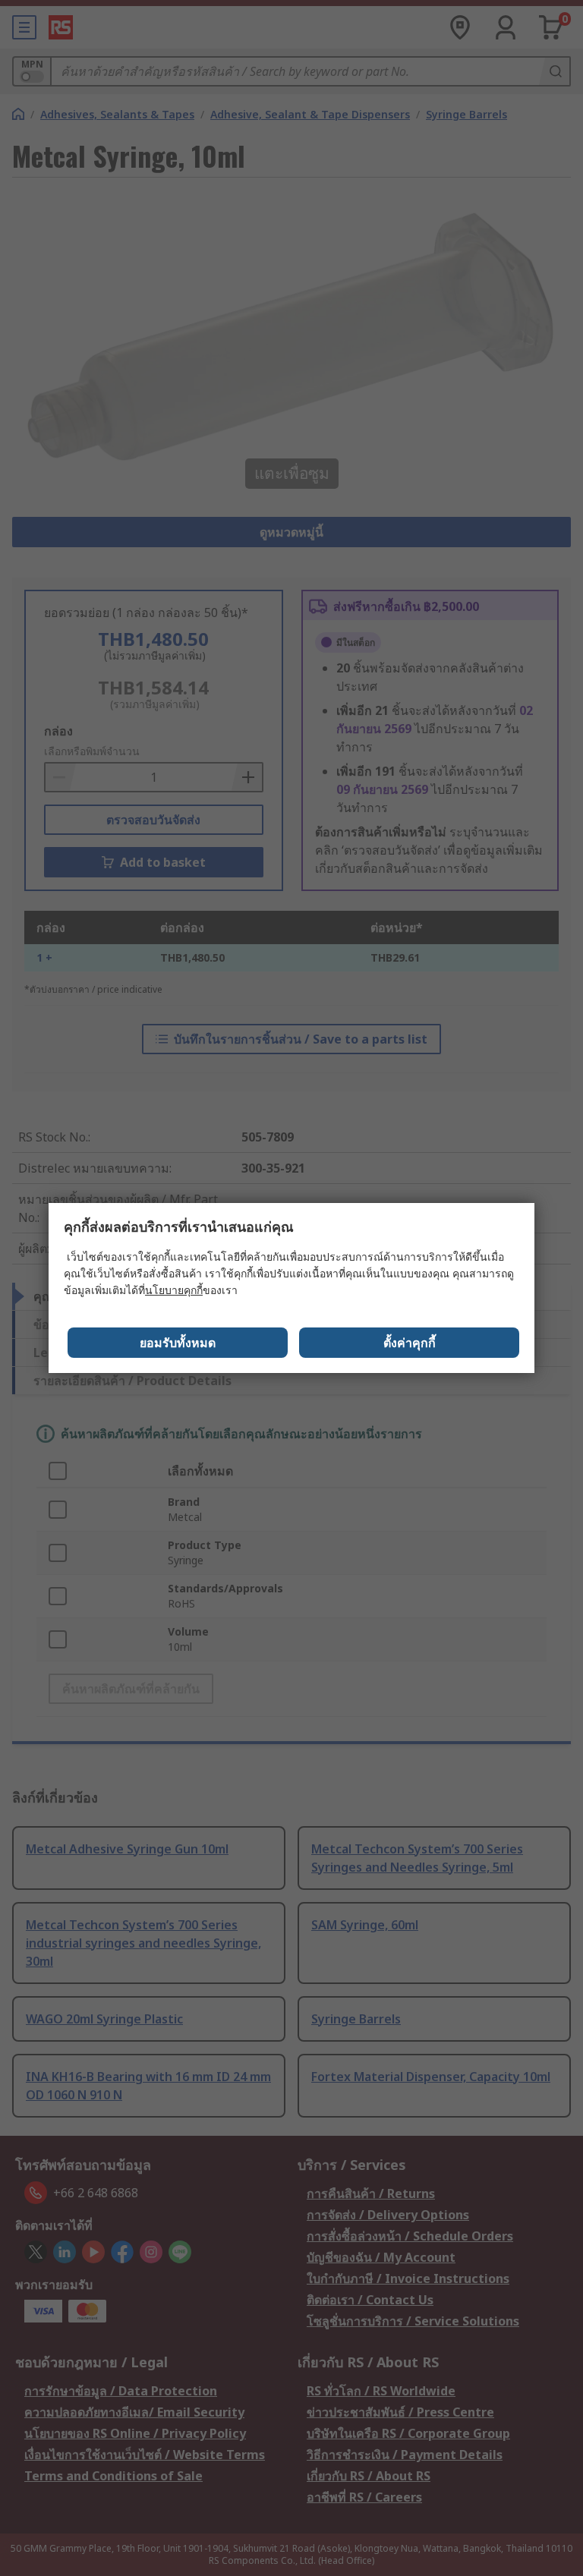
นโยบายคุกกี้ (174, 1290)
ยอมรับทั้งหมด (178, 1343)
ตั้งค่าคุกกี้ (410, 1343)
